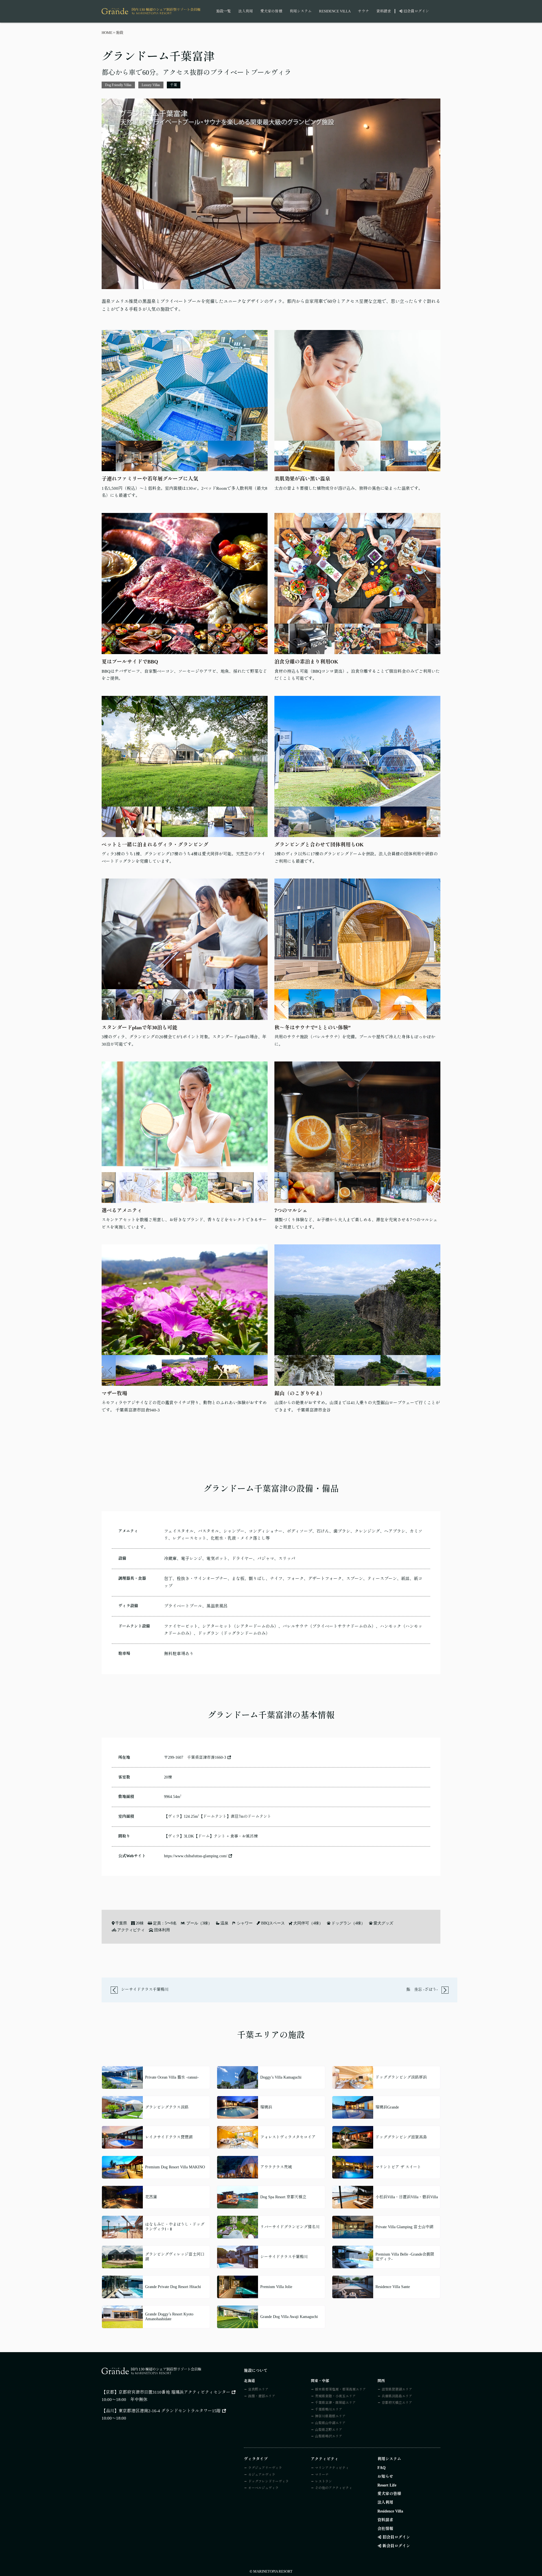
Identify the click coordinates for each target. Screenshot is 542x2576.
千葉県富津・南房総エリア (335, 2403)
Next (259, 456)
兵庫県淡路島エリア (397, 2396)
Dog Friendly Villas (118, 85)
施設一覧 (224, 11)
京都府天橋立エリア (397, 2403)
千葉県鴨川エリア (329, 2409)
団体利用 (162, 1930)
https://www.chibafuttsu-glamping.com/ (196, 1856)
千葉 (174, 85)
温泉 (224, 1923)
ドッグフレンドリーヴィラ (268, 2481)
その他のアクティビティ (334, 2488)
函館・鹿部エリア (262, 2396)
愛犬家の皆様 (271, 11)
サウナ (363, 11)
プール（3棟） (199, 1923)
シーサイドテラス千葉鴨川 (144, 1990)
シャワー (245, 1923)
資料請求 (384, 11)
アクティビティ (131, 1930)
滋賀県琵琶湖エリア (397, 2389)
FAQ (382, 2468)
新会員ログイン (396, 2546)
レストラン (324, 2481)
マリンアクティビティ (332, 2468)
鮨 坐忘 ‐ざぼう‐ (423, 1990)
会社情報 (385, 2529)
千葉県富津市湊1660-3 (207, 1757)
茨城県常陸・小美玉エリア (335, 2396)
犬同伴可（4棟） (308, 1923)
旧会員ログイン (416, 11)
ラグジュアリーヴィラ (265, 2468)
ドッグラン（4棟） (348, 1923)
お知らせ (385, 2476)
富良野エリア (258, 2389)
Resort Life (387, 2485)
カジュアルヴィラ (262, 2475)
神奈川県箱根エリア (330, 2416)
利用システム (301, 11)
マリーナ (322, 2475)
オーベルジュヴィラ (263, 2488)
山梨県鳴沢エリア (329, 2436)
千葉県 (121, 1923)
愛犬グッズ (383, 1923)
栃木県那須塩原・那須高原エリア (340, 2389)
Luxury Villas (151, 85)
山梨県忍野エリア (329, 2430)
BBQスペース (273, 1923)
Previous (110, 456)
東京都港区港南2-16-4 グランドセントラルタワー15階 (170, 2411)
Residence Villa (335, 11)
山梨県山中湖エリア (330, 2423)
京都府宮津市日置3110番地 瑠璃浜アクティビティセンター (174, 2392)
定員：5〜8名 (165, 1923)
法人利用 (246, 11)
